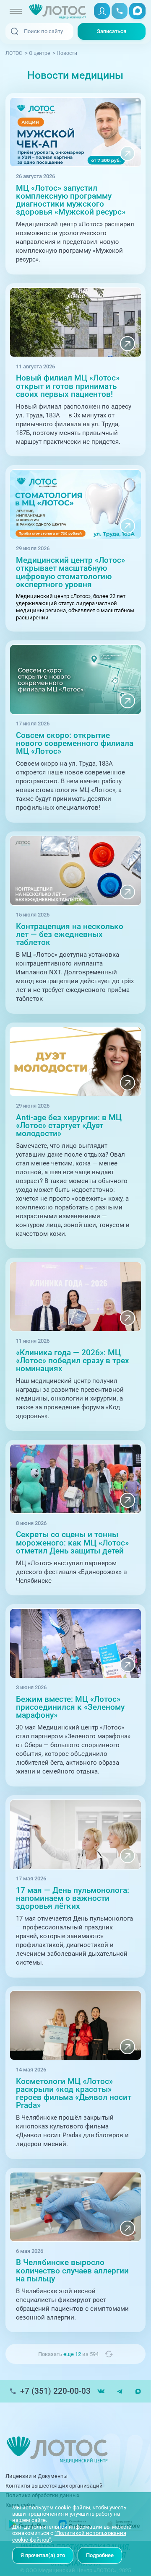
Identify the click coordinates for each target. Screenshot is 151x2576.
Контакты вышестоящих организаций (54, 2486)
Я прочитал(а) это (43, 2555)
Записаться (112, 31)
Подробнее (100, 2555)
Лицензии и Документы (36, 2476)
